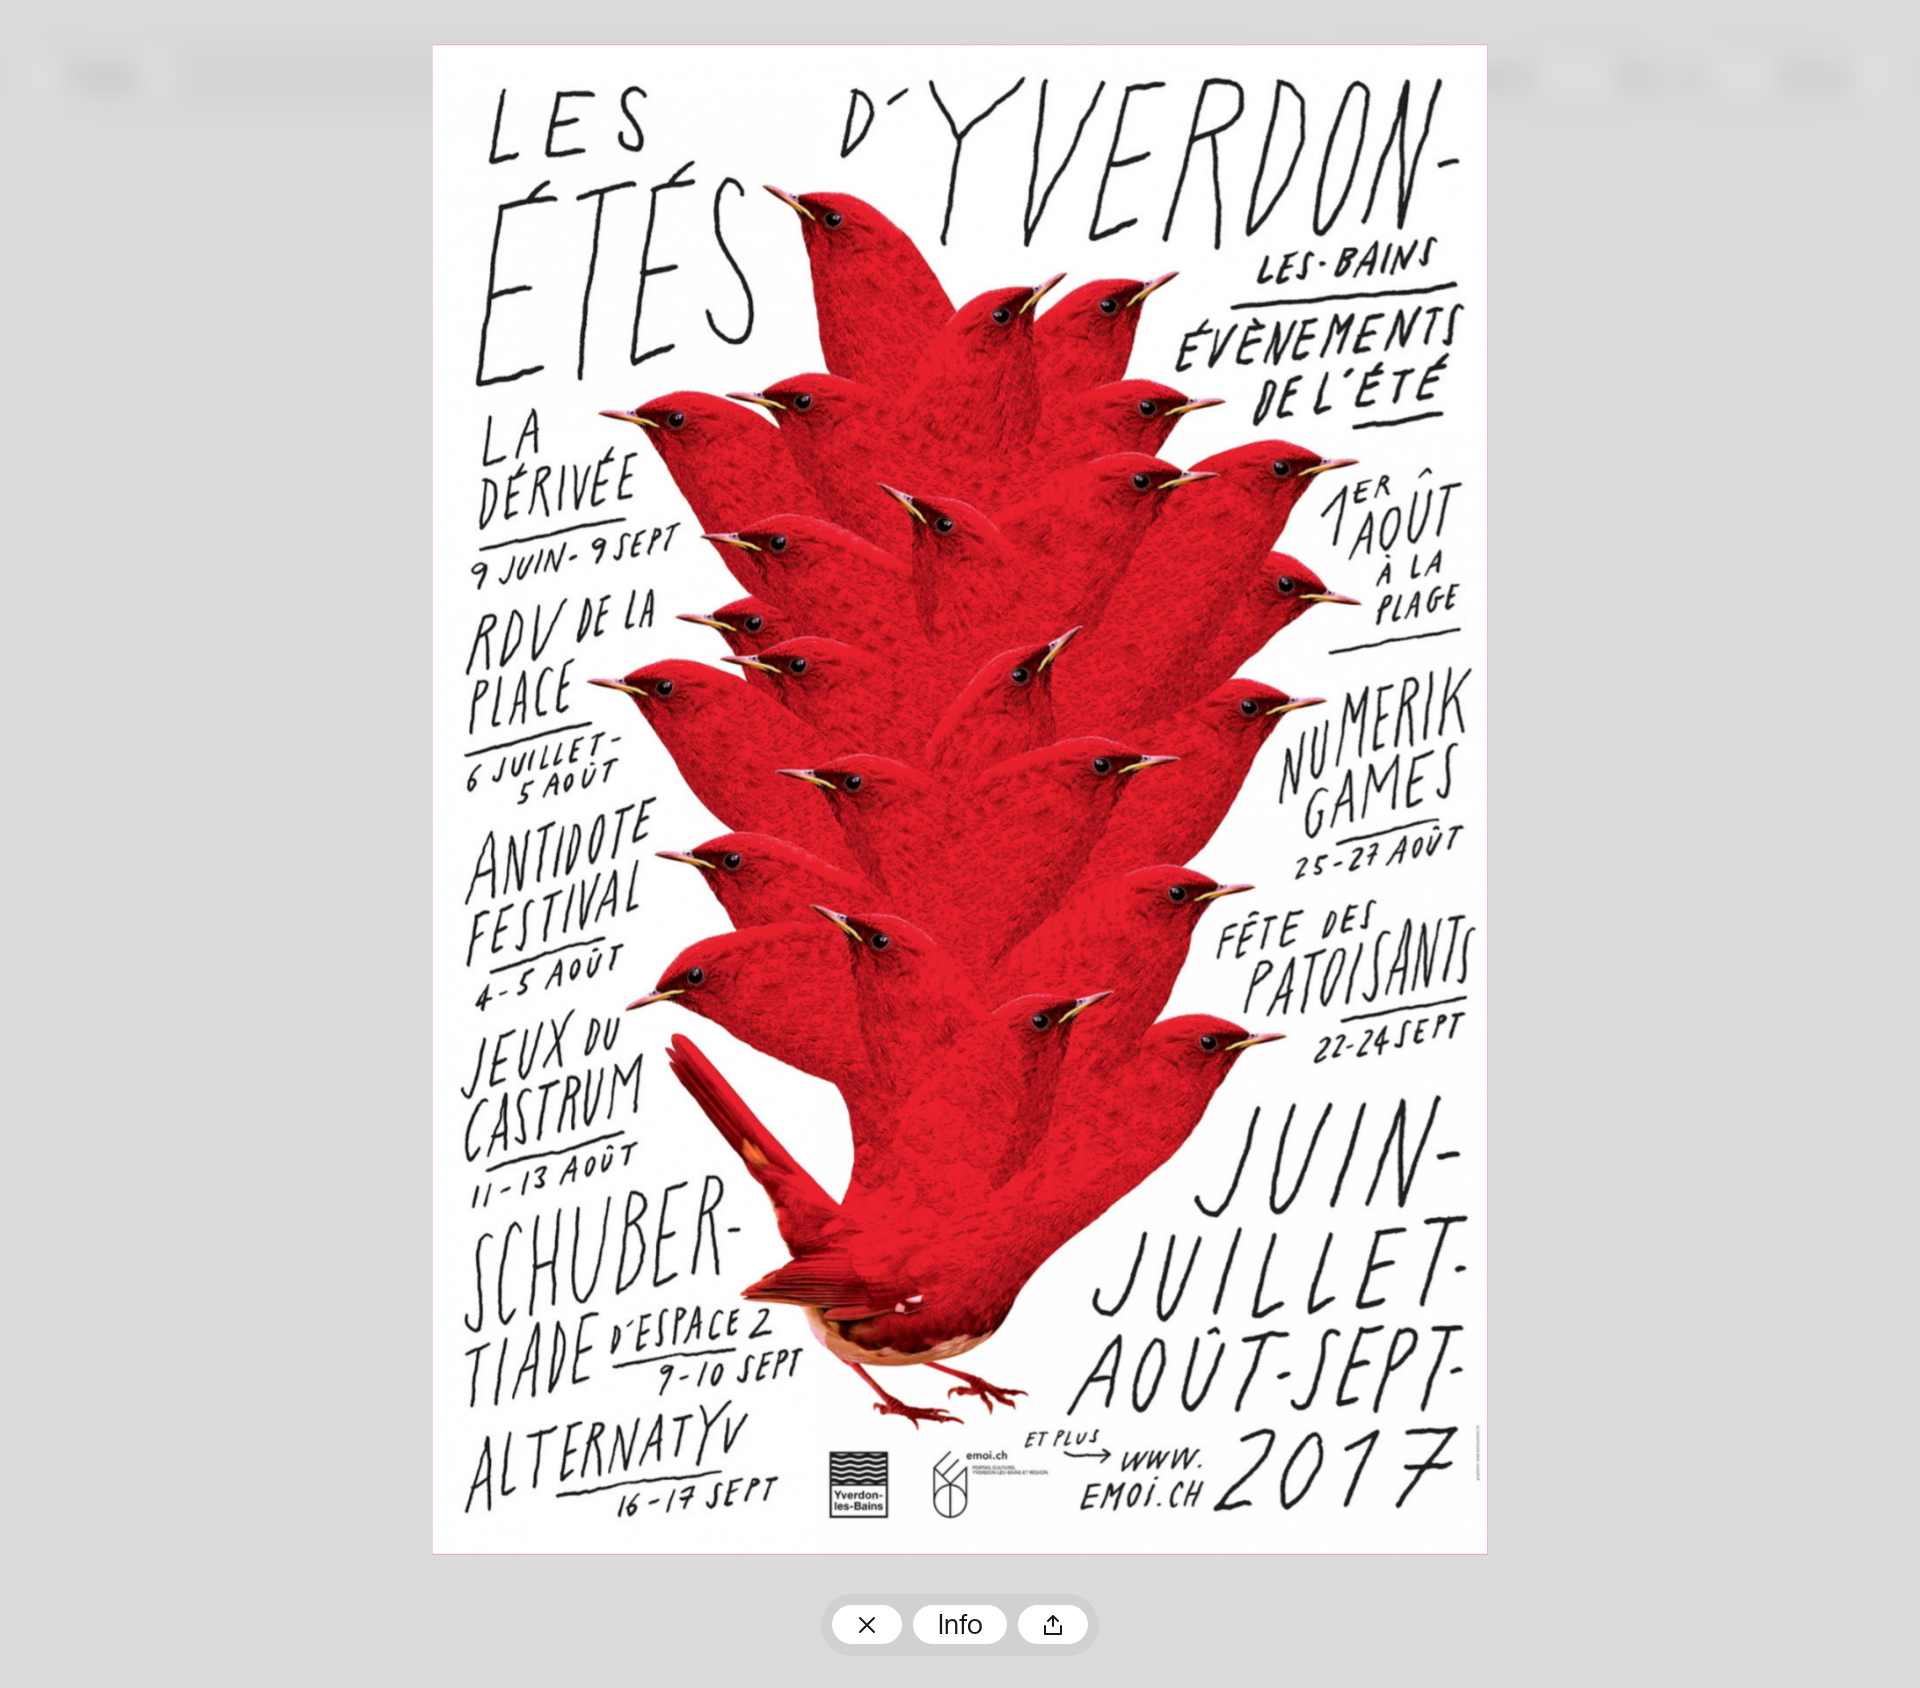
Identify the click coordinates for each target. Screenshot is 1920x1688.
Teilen (1053, 1625)
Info (960, 1627)
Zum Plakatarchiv (867, 1625)
